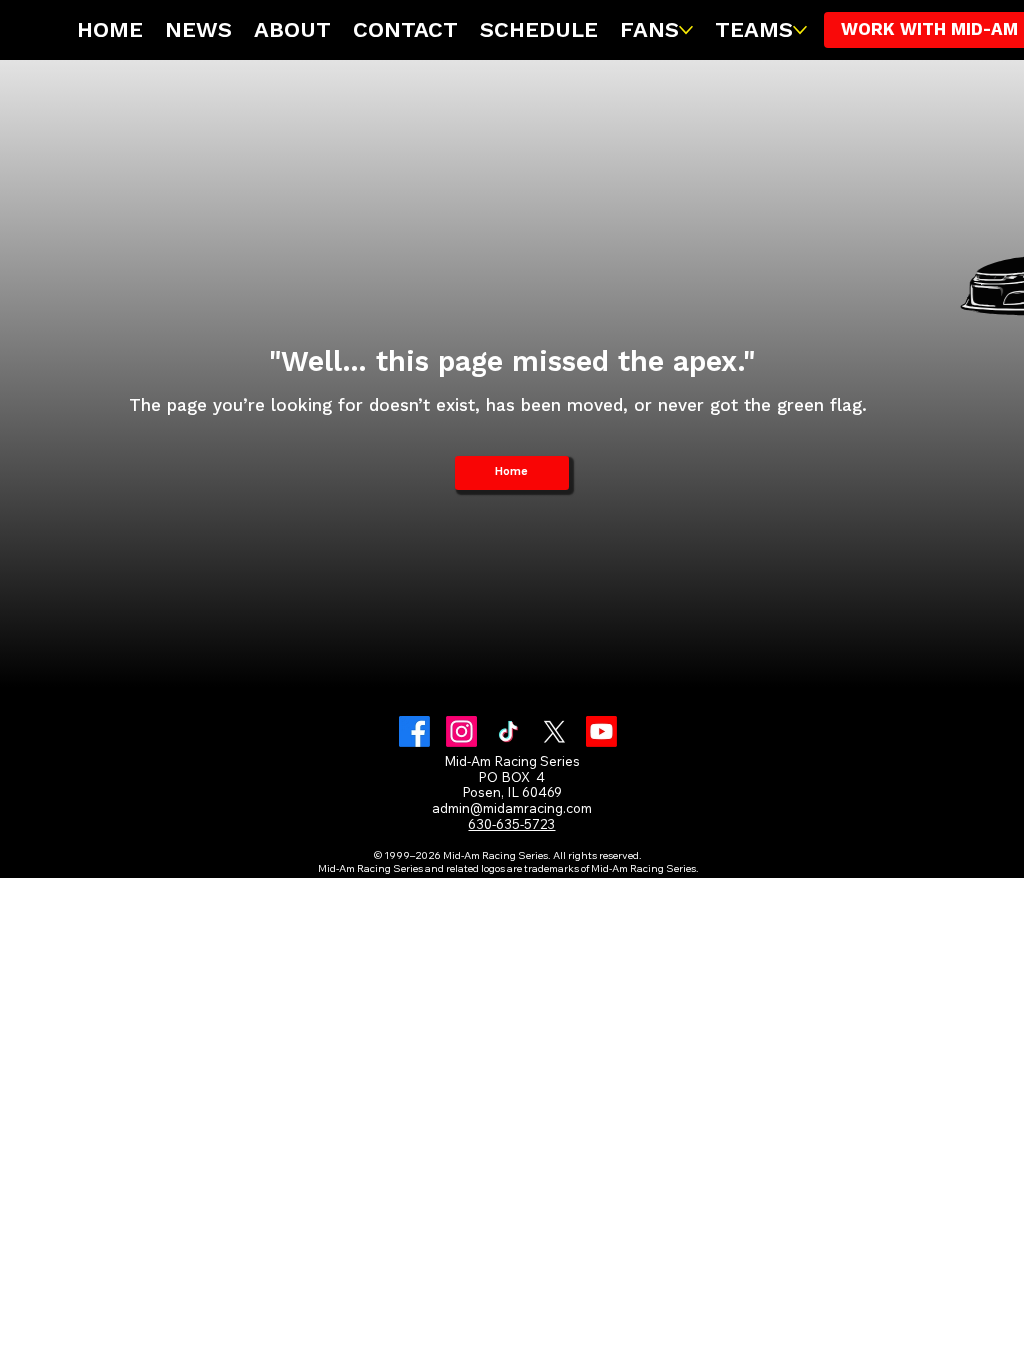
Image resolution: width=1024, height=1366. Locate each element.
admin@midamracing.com (512, 808)
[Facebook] (414, 731)
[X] (554, 731)
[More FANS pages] (686, 30)
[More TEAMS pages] (800, 30)
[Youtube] (601, 731)
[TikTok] (508, 731)
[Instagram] (461, 731)
